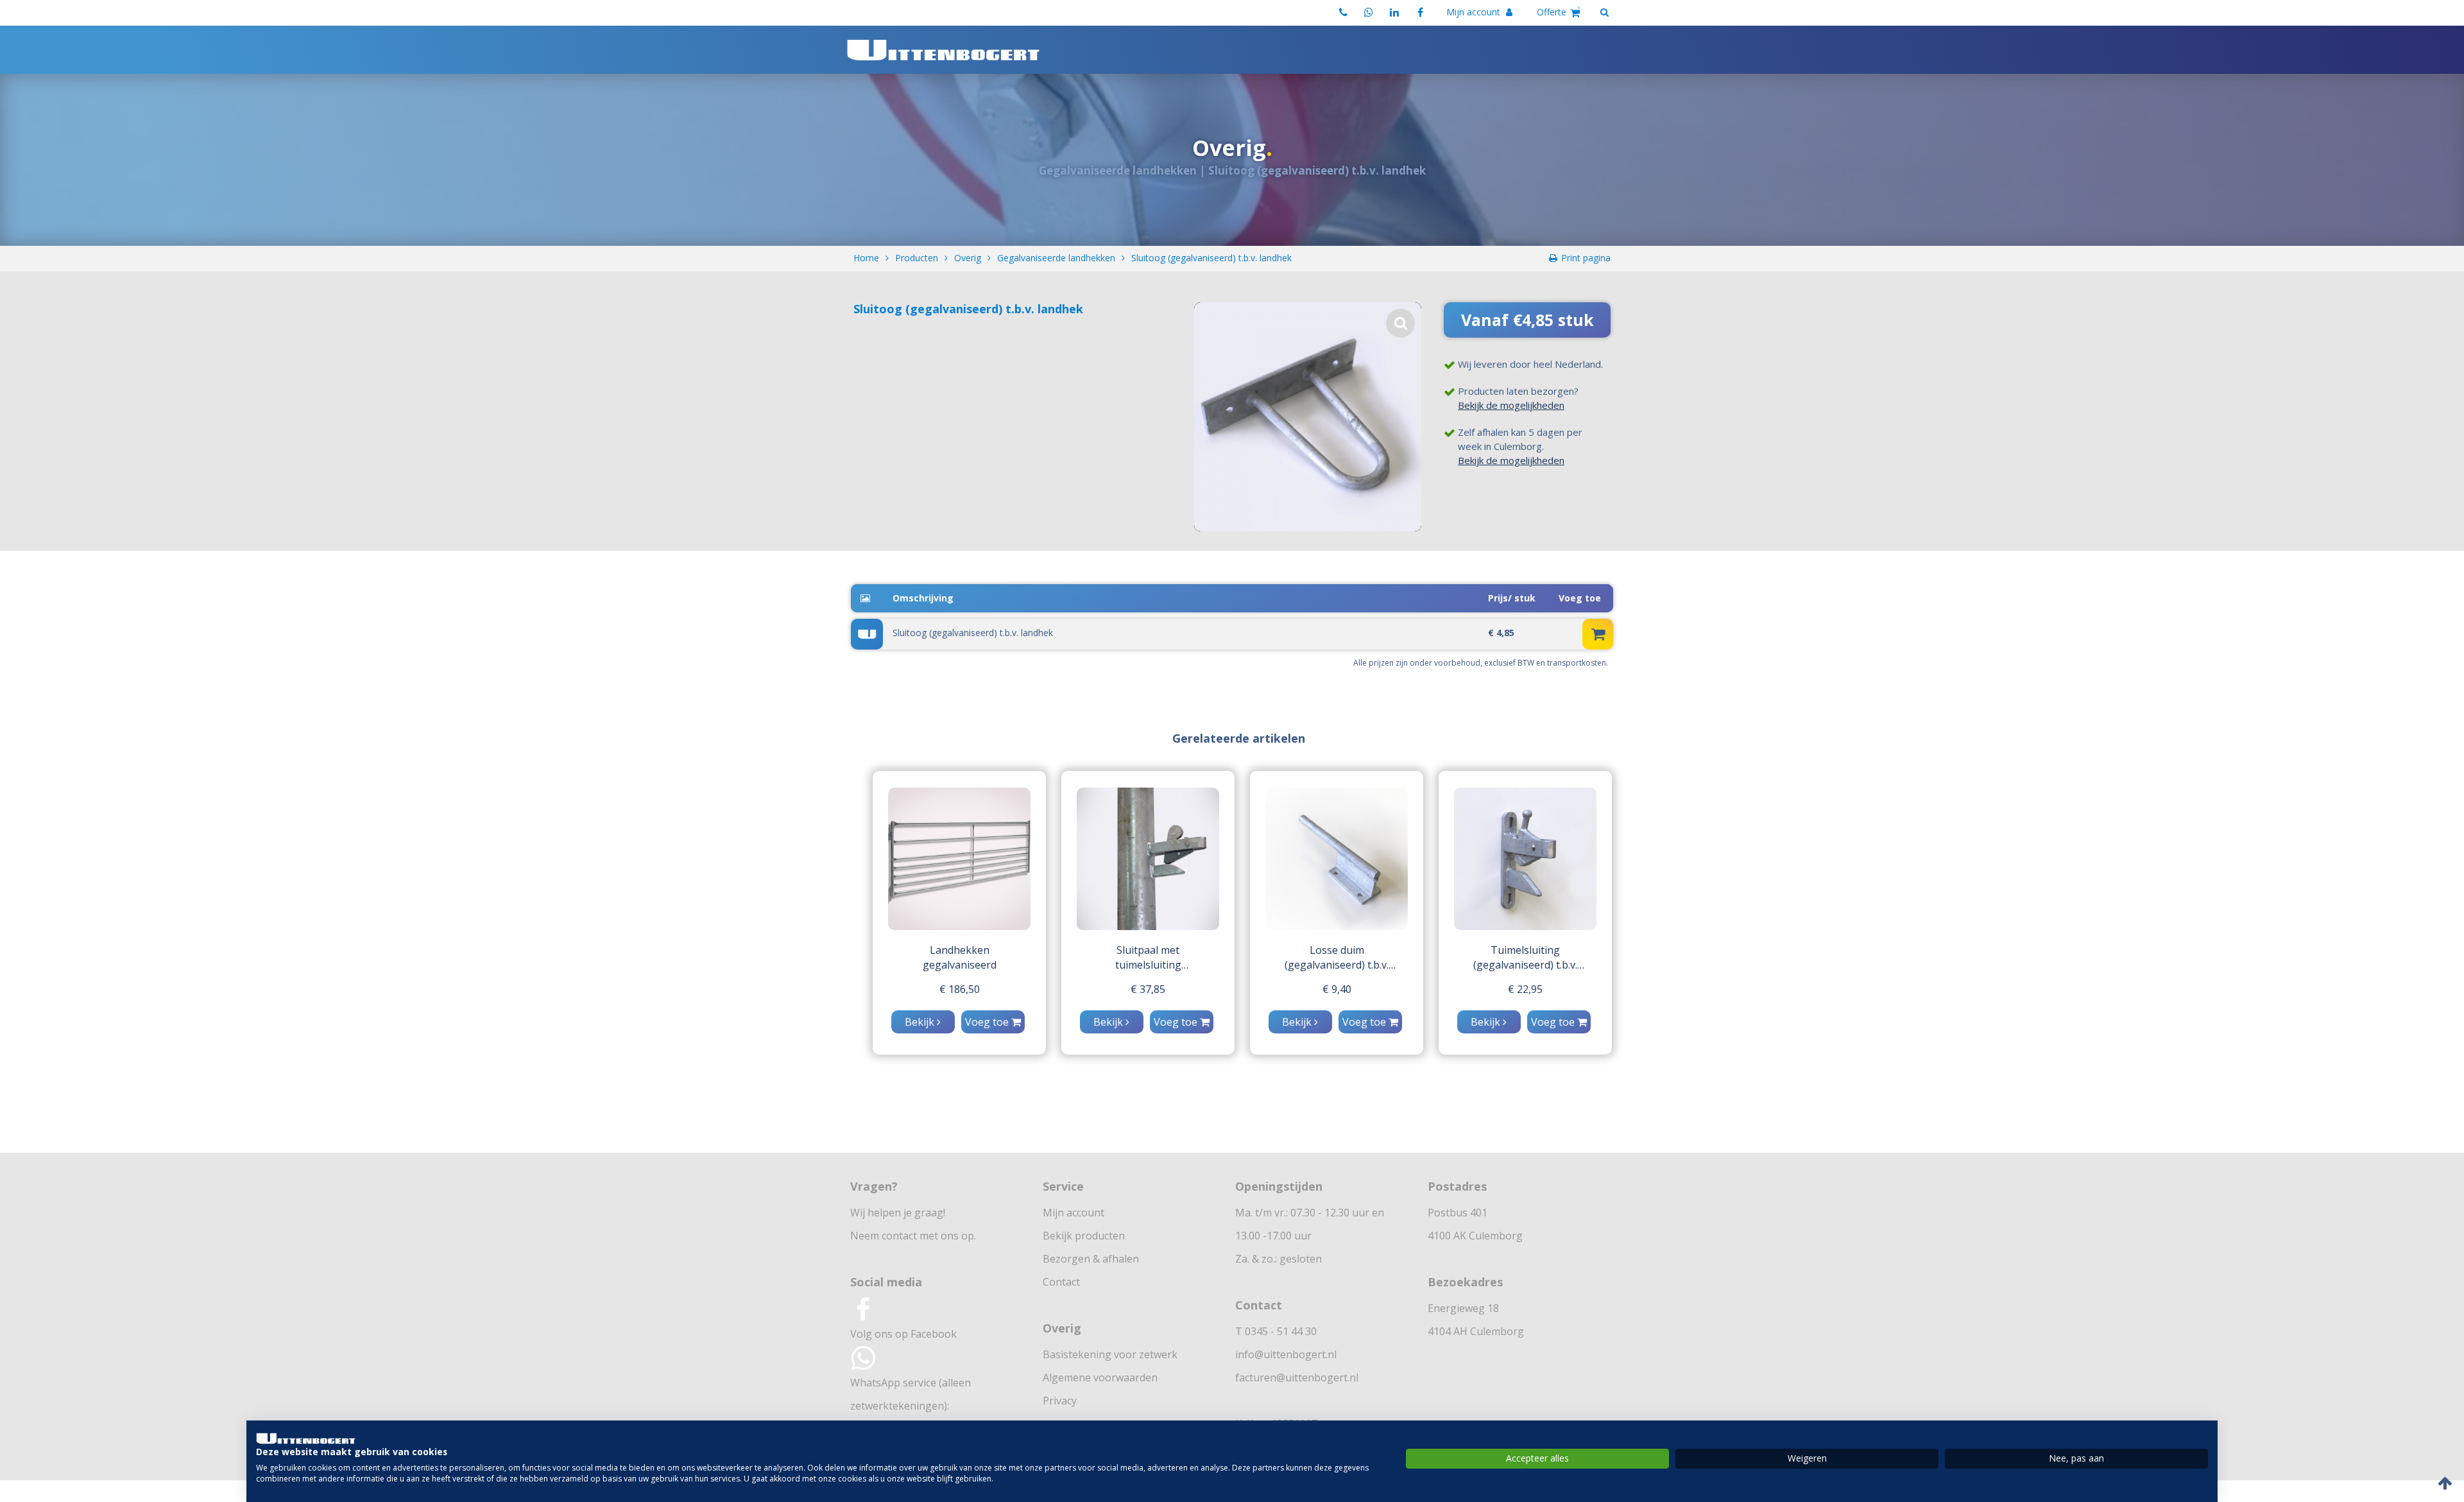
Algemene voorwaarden (1100, 1377)
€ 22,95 (1525, 989)
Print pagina (1586, 258)
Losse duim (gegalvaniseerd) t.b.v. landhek (1337, 958)
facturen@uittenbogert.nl (1297, 1377)
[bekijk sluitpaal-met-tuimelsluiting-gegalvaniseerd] (1148, 859)
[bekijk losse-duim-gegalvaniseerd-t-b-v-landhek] (1337, 859)
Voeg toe (988, 1022)
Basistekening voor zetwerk (1110, 1354)
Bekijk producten (1084, 1236)
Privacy (1060, 1401)
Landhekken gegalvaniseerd (960, 957)
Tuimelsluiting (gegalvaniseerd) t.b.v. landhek (1525, 958)
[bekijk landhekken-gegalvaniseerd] (959, 859)
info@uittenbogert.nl (1286, 1354)
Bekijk (921, 1022)
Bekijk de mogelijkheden (1511, 405)
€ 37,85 (1148, 989)
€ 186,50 (960, 989)
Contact (1061, 1282)
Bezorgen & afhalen (1091, 1259)
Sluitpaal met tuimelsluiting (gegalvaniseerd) (1148, 958)
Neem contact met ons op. (913, 1236)
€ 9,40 (1337, 989)
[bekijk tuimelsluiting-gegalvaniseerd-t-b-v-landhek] (1525, 859)
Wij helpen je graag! (898, 1213)
